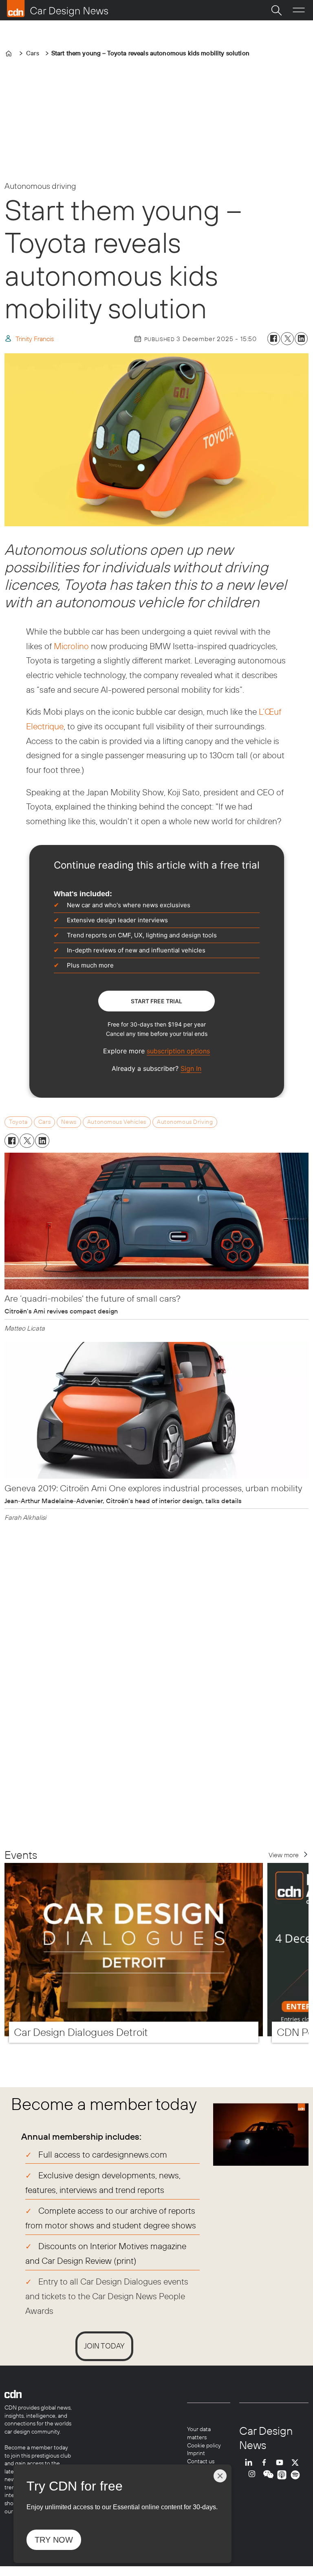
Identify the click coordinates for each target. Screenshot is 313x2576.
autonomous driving (185, 1122)
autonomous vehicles (117, 1122)
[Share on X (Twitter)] (287, 339)
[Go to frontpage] (57, 9)
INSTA (254, 2475)
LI (251, 2462)
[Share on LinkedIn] (301, 339)
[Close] (220, 2476)
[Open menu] (299, 10)
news (69, 1122)
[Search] (276, 10)
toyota (18, 1122)
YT (282, 2462)
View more (284, 1855)
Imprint (196, 2453)
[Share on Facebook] (274, 339)
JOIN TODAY (104, 2346)
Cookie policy (204, 2445)
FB (266, 2462)
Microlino (71, 646)
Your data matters (199, 2433)
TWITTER (297, 2462)
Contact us (201, 2461)
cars (44, 1122)
